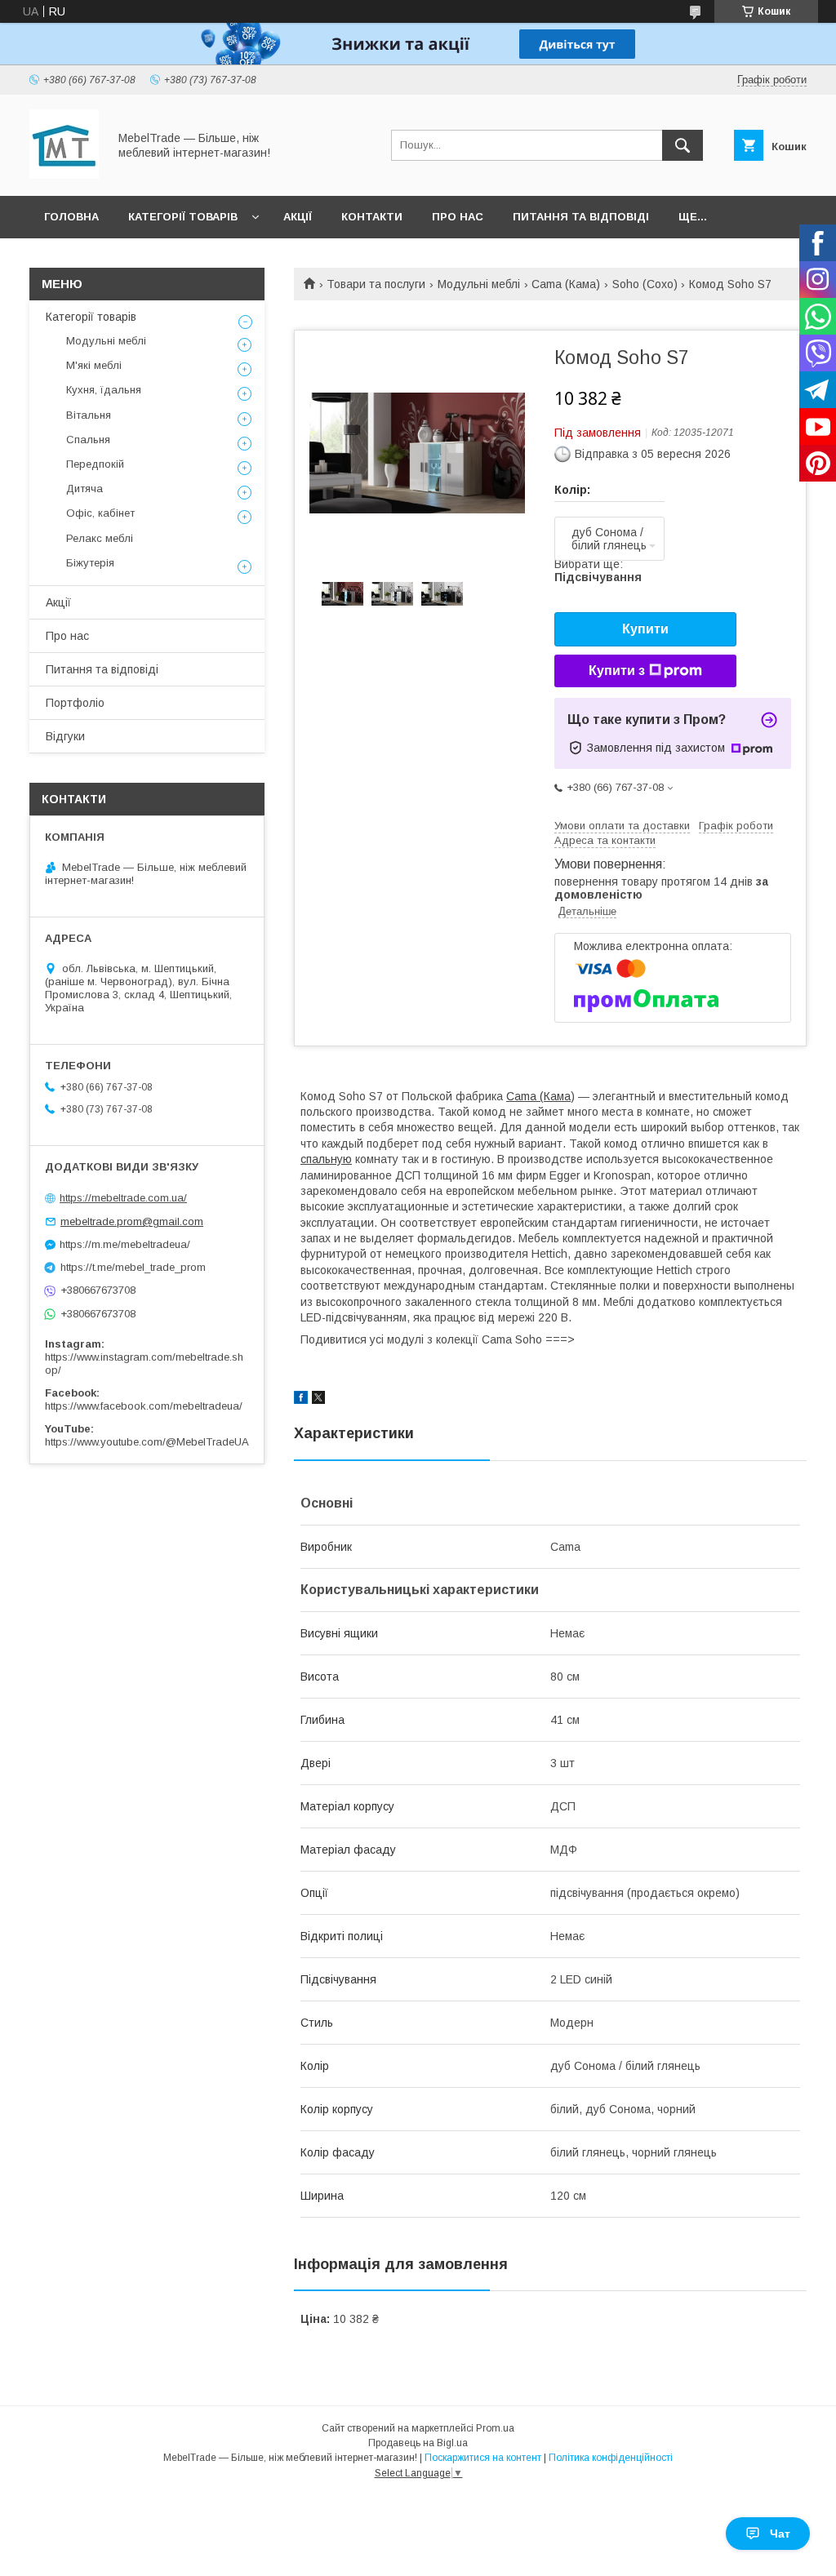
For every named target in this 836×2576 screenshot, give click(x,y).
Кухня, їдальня (104, 390)
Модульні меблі (479, 284)
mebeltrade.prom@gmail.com (132, 1221)
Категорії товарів (183, 217)
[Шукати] (683, 145)
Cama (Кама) (566, 284)
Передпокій (95, 464)
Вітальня (89, 415)
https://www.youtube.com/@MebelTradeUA (147, 1442)
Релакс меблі (100, 538)
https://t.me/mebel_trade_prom (133, 1267)
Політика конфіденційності (611, 2458)
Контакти (372, 217)
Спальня (88, 440)
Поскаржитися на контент (483, 2458)
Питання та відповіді (581, 217)
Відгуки (65, 736)
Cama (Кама (538, 1096)
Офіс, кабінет (100, 513)
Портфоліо (75, 703)
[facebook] (301, 1400)
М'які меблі (94, 365)
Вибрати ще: (598, 571)
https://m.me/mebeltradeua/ (125, 1244)
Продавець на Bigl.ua (418, 2443)
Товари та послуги (376, 284)
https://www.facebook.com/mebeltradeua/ (144, 1406)
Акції (298, 217)
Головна (71, 217)
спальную (326, 1159)
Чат (780, 2534)
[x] (318, 1400)
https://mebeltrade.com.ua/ (123, 1198)
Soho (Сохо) (645, 284)
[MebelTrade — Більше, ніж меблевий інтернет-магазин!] (64, 175)
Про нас (458, 217)
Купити (645, 629)
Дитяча (84, 489)
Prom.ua (495, 2428)
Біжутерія (90, 563)
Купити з (617, 671)
